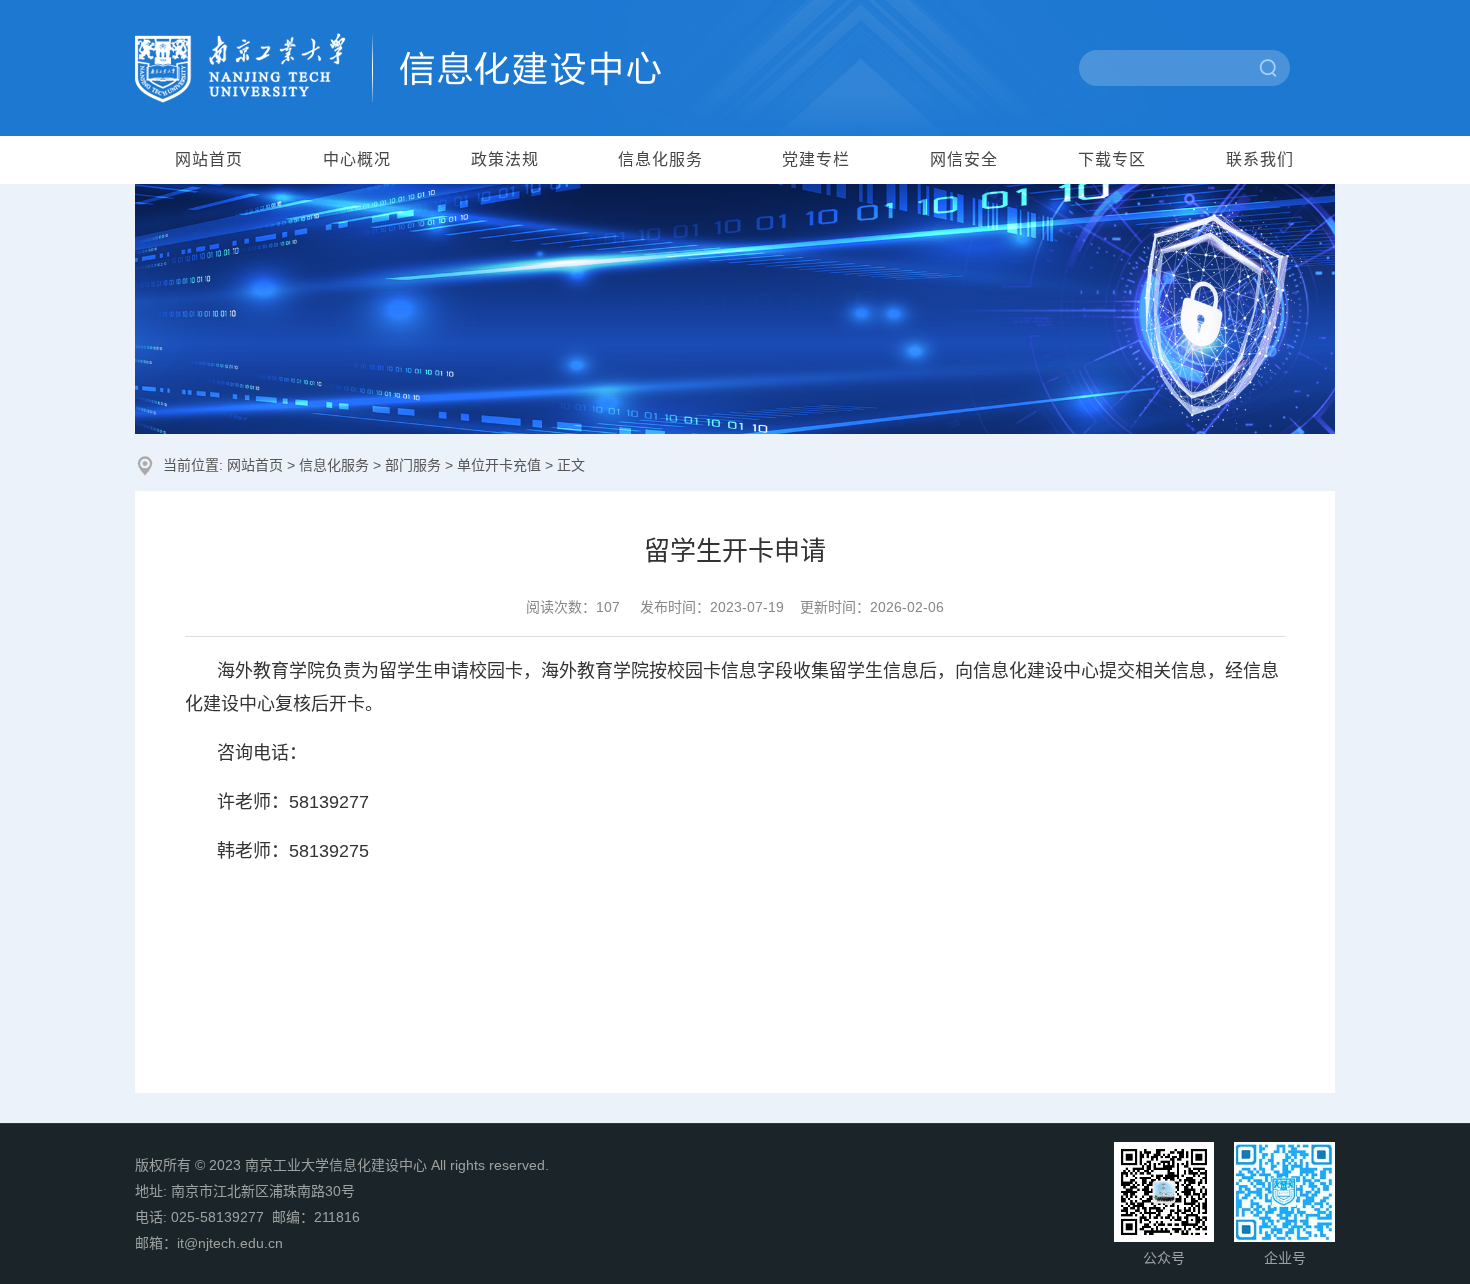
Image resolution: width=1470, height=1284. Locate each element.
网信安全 (964, 159)
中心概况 (357, 159)
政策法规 (505, 159)
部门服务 (413, 465)
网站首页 (209, 159)
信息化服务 (660, 159)
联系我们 (1260, 159)
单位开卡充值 (499, 465)
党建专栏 (816, 159)
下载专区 (1112, 159)
